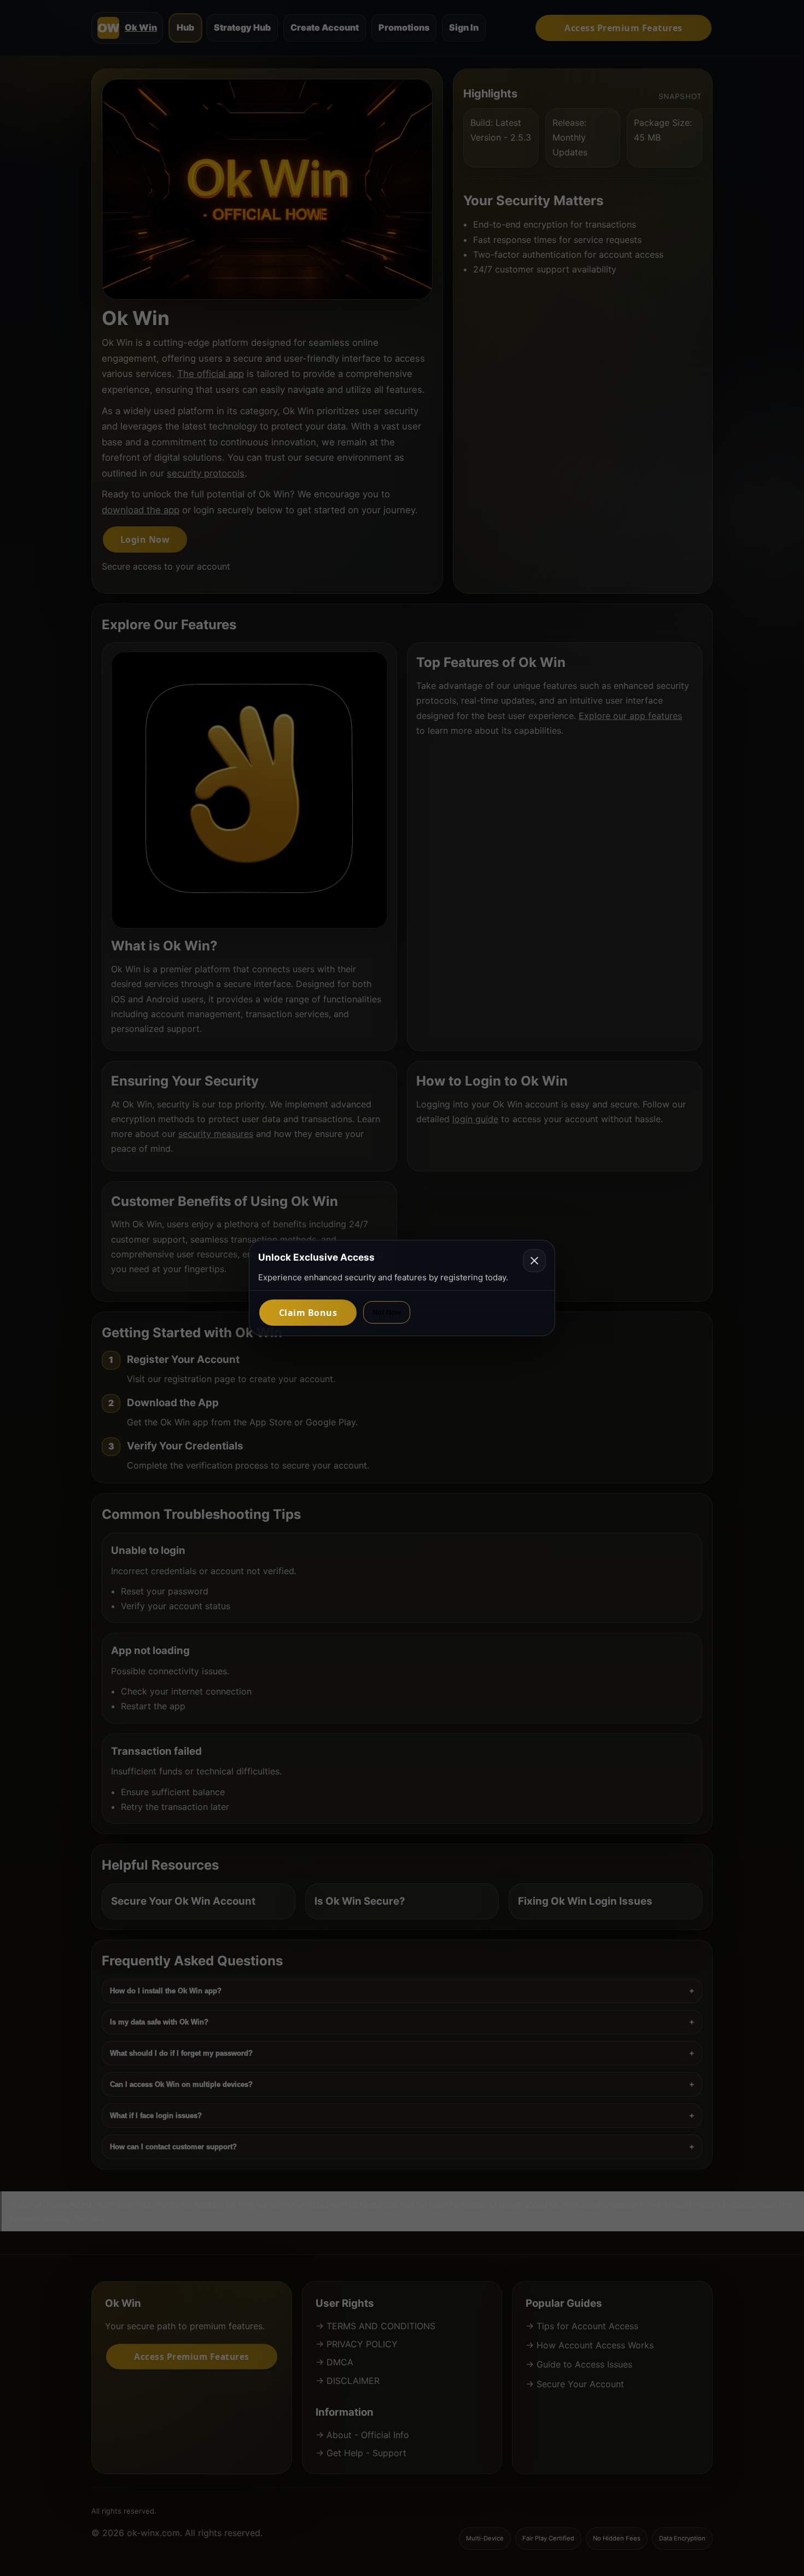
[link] (308, 1313)
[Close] (534, 1261)
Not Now (387, 1312)
